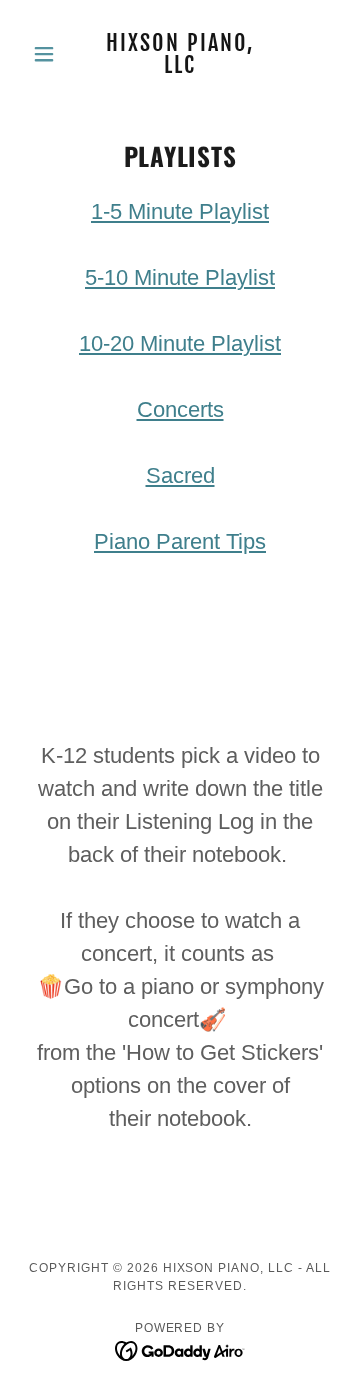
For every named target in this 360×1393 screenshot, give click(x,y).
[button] (47, 54)
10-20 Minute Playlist (180, 343)
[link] (180, 54)
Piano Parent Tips (180, 541)
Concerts (180, 409)
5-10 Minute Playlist (180, 277)
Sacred (180, 475)
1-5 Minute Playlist (180, 211)
